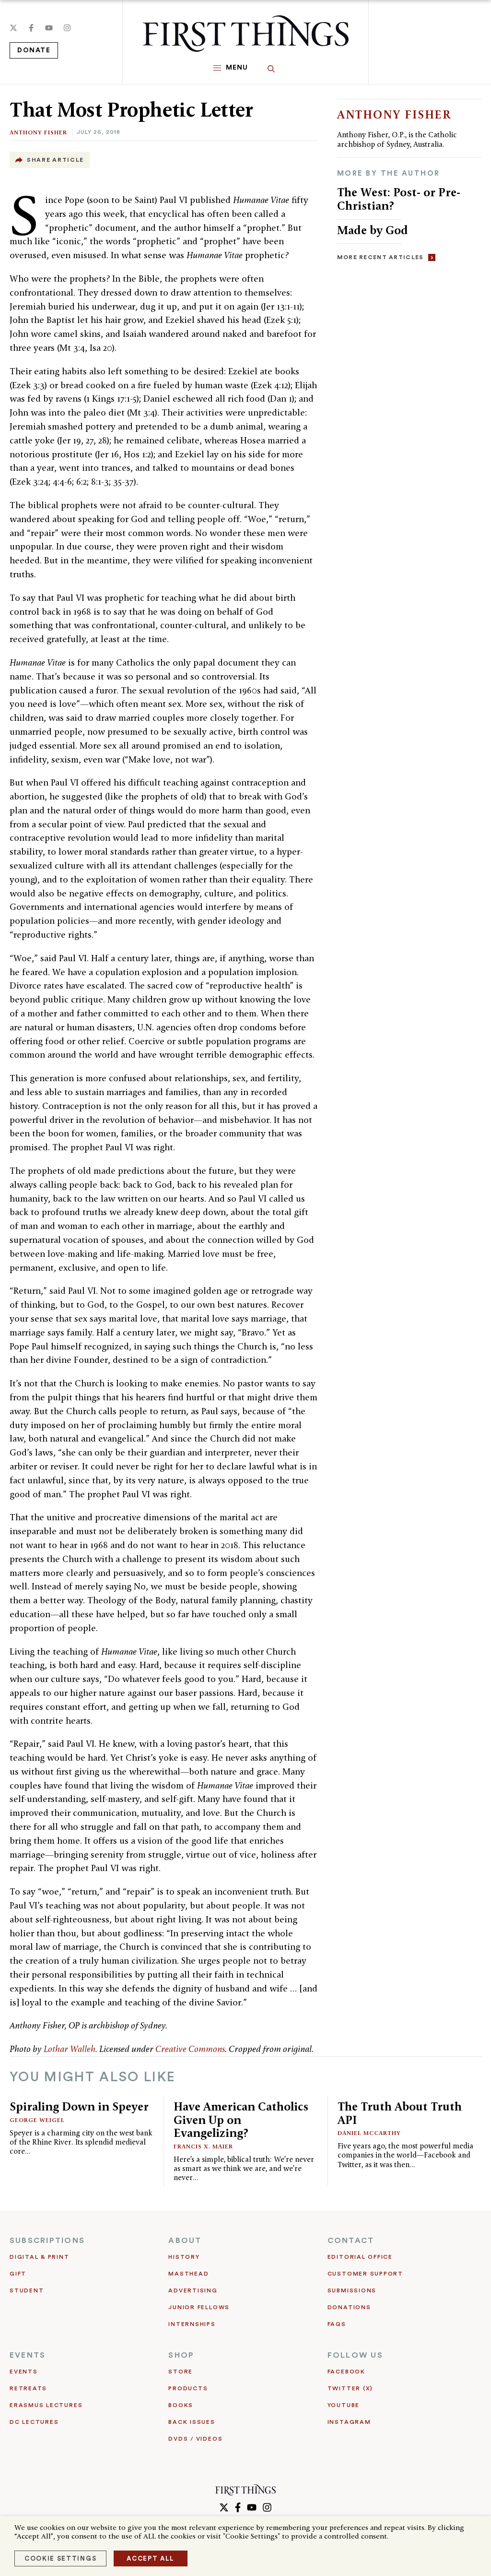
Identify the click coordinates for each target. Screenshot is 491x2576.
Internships (192, 2324)
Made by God (373, 230)
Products (188, 2388)
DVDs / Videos (195, 2439)
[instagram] (67, 28)
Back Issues (192, 2422)
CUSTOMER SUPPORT (365, 2274)
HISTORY (184, 2257)
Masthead (188, 2274)
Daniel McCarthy (369, 2133)
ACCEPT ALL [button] (151, 2558)
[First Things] (246, 34)
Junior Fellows (199, 2307)
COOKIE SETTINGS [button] (60, 2558)
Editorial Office (360, 2257)
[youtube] (49, 28)
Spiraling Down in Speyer (79, 2106)
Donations (349, 2307)
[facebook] (31, 28)
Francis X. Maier (203, 2146)
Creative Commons (190, 2049)
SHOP (181, 2355)
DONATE (34, 50)
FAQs (337, 2324)
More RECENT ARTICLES (380, 257)
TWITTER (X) (350, 2388)
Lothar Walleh (70, 2049)
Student (27, 2290)
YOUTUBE (344, 2405)
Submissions (352, 2290)
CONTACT (351, 2241)
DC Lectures (34, 2422)
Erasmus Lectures (46, 2405)
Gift (18, 2274)
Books (181, 2405)
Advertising (193, 2290)
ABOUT (185, 2241)
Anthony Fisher (38, 132)
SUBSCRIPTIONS (47, 2241)
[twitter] (13, 28)
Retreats (28, 2388)
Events (24, 2372)
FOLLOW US (355, 2355)
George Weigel (37, 2120)
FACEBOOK (346, 2372)
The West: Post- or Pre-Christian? (399, 199)
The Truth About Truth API (400, 2113)
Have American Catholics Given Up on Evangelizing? (241, 2120)
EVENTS (28, 2355)
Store (181, 2372)
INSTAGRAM (349, 2422)
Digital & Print (40, 2257)
